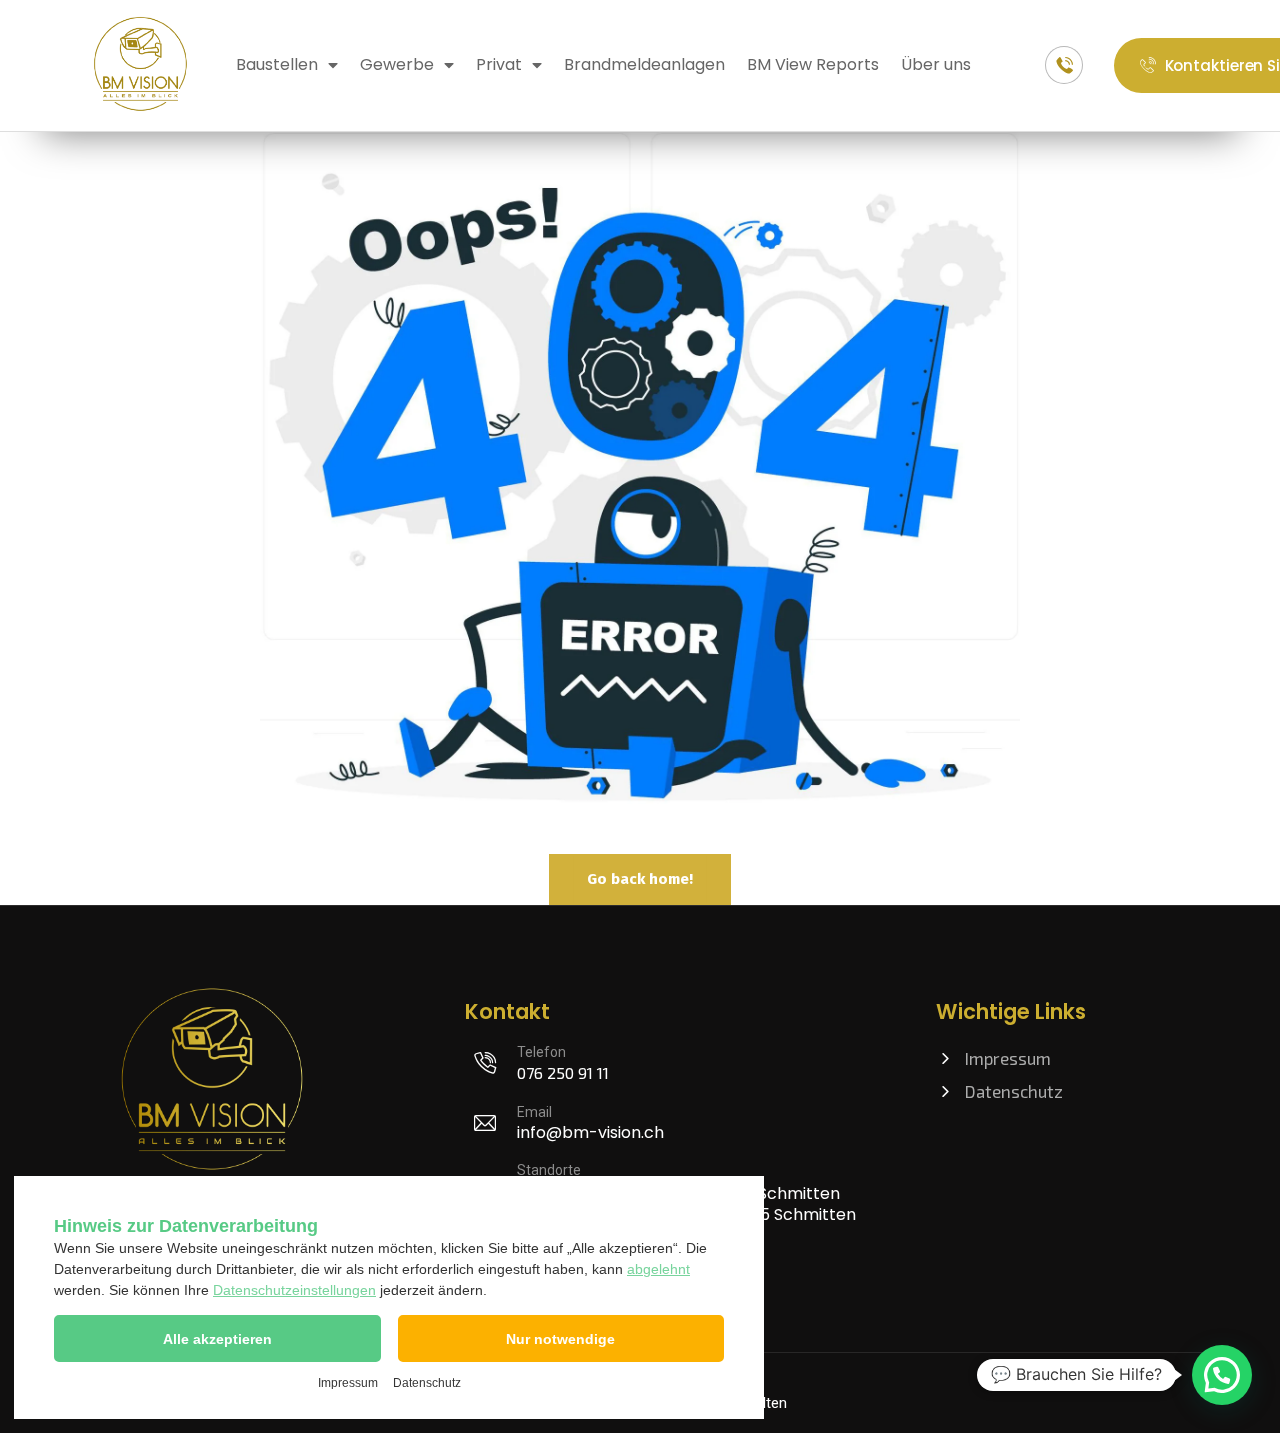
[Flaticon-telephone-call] (1064, 65)
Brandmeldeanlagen (644, 64)
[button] (217, 1338)
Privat (499, 64)
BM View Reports (813, 64)
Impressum (348, 1383)
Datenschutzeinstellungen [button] (294, 1290)
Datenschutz (427, 1383)
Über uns (936, 64)
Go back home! (640, 879)
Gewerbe (397, 64)
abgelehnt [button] (658, 1269)
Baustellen (277, 64)
